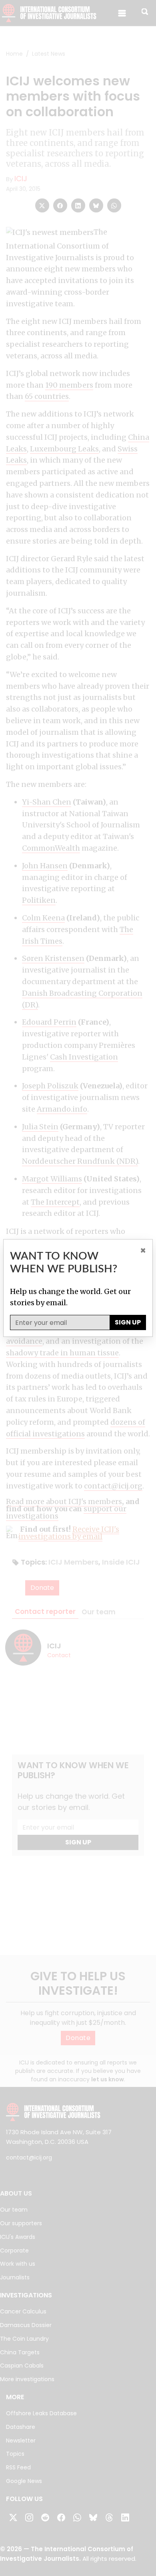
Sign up (128, 1322)
